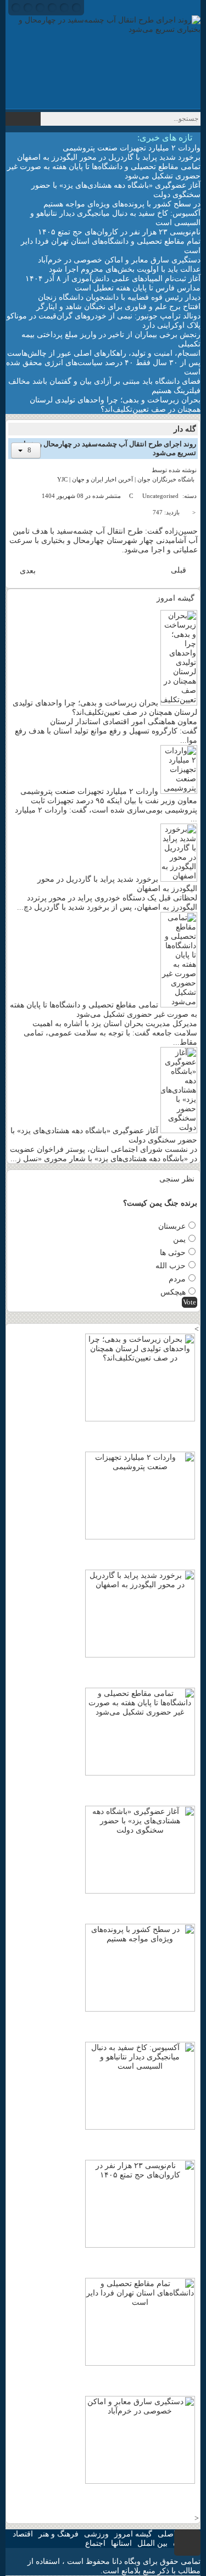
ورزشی (96, 2534)
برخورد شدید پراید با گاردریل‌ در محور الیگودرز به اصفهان (109, 157)
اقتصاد (23, 2534)
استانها (121, 2543)
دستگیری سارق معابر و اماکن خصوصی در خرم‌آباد (119, 260)
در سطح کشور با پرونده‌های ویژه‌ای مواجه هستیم (122, 204)
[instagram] (64, 8)
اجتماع (95, 2543)
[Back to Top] (187, 2543)
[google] (40, 8)
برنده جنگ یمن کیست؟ (160, 1203)
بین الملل (152, 2543)
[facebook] (16, 8)
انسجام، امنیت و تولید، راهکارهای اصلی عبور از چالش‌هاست (104, 353)
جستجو (23, 119)
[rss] (52, 8)
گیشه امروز (133, 2534)
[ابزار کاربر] (26, 450)
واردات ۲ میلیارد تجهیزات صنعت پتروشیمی (132, 148)
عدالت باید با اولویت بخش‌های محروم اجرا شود (125, 269)
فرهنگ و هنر (59, 2534)
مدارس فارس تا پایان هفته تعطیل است (138, 288)
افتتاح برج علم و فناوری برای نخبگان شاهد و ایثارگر (118, 307)
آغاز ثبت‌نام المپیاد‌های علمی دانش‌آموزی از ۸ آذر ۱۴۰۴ (113, 279)
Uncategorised (160, 496)
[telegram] (76, 8)
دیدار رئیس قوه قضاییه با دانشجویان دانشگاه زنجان (119, 297)
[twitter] (28, 8)
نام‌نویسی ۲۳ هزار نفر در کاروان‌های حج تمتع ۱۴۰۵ (119, 232)
